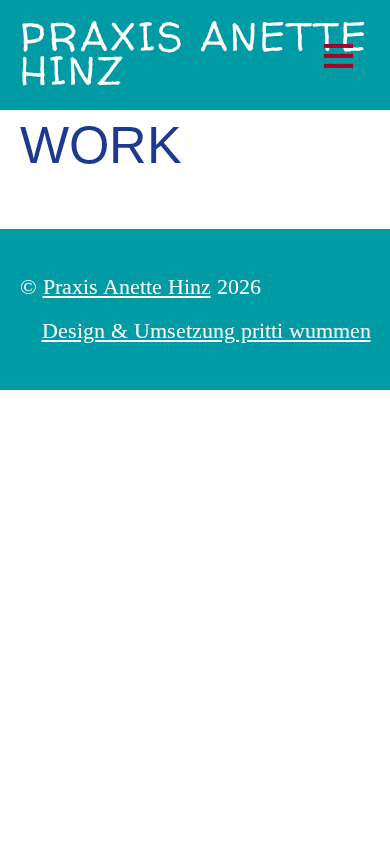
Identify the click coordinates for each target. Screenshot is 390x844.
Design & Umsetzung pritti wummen (206, 330)
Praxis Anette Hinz (127, 286)
